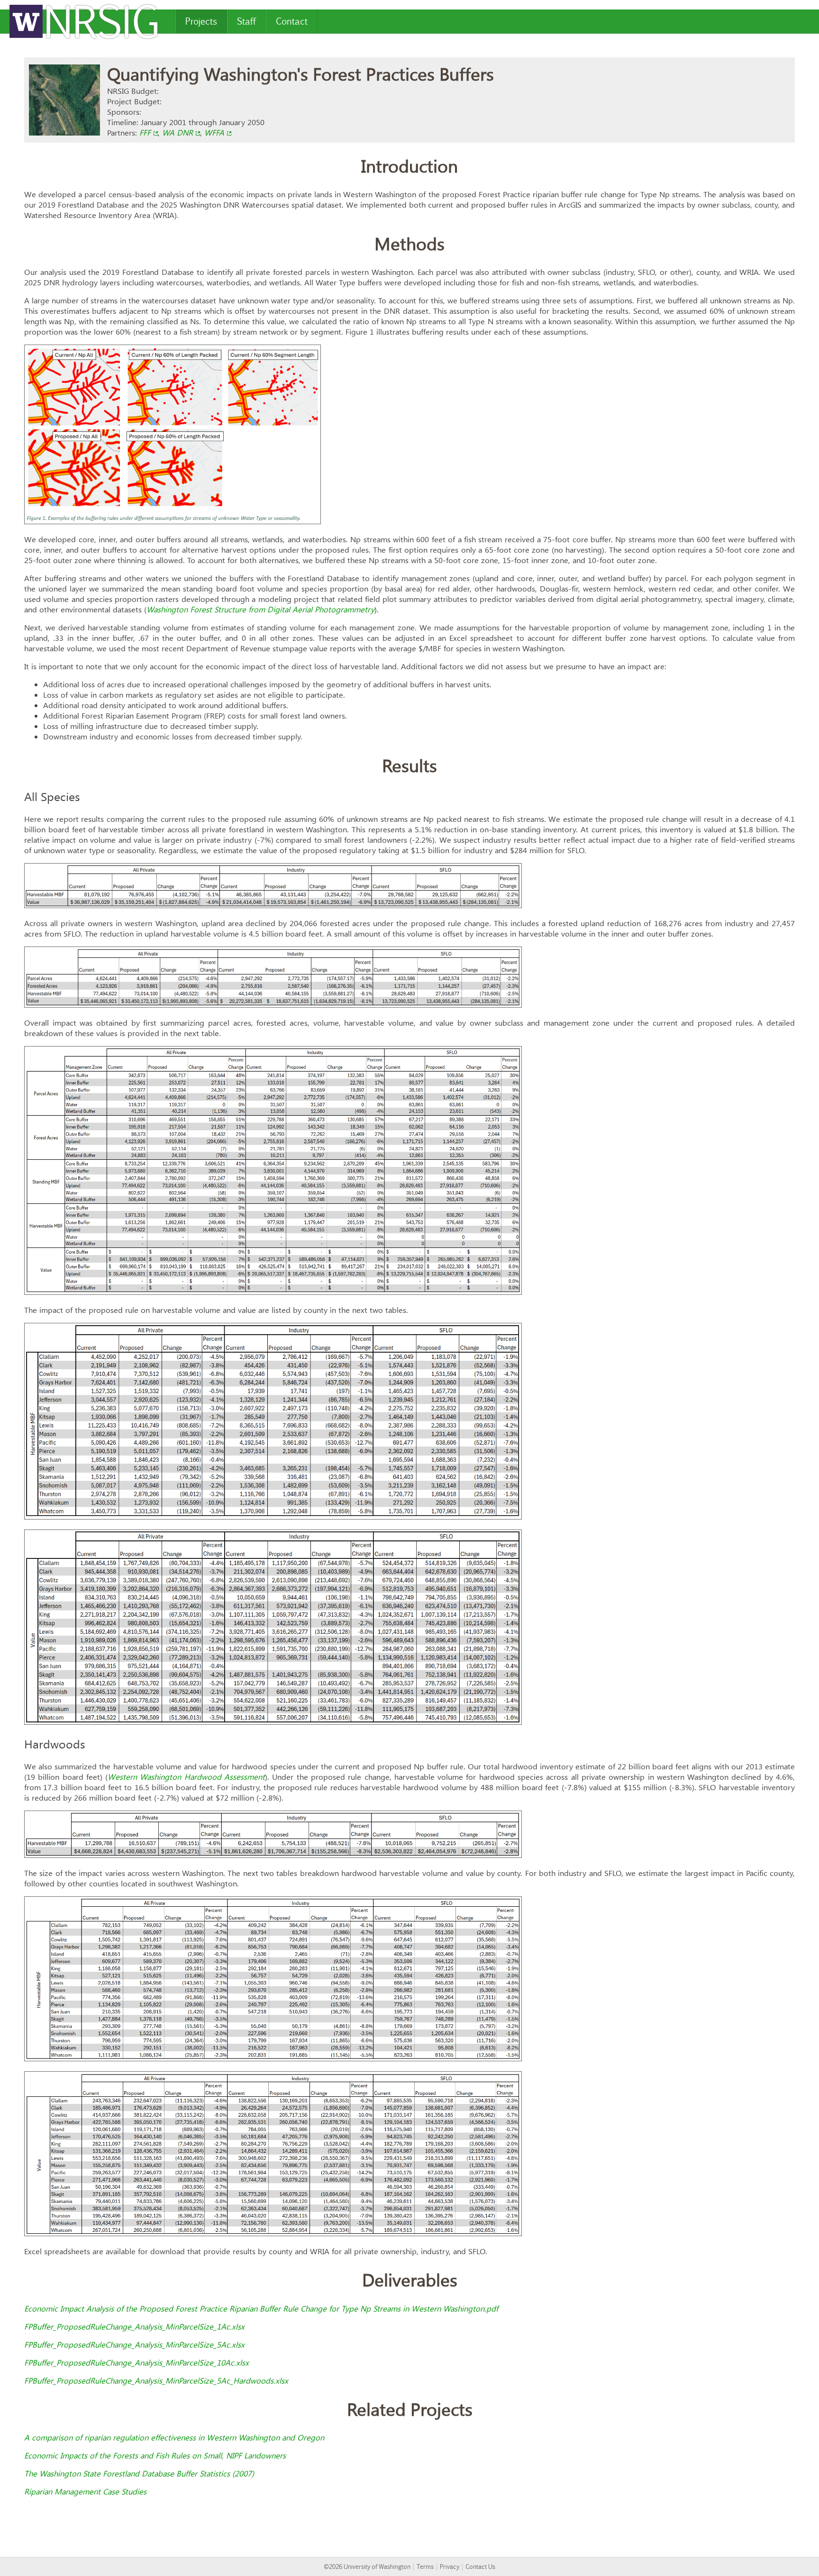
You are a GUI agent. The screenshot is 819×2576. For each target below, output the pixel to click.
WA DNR (177, 133)
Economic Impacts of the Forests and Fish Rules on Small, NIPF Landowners (155, 2456)
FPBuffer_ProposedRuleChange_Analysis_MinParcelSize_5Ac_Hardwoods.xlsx (156, 2381)
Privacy (450, 2567)
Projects (201, 21)
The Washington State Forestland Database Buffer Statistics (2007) (139, 2474)
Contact (292, 21)
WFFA (214, 133)
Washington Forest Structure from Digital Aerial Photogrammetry (260, 610)
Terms (425, 2567)
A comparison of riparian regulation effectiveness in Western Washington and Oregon (174, 2438)
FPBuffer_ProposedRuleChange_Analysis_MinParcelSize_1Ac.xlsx (134, 2327)
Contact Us (480, 2567)
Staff (246, 21)
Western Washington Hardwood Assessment (186, 1777)
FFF (145, 133)
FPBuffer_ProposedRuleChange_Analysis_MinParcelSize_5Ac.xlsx (134, 2345)
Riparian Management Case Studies (85, 2492)
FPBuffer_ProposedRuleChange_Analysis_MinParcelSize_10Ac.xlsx (136, 2363)
